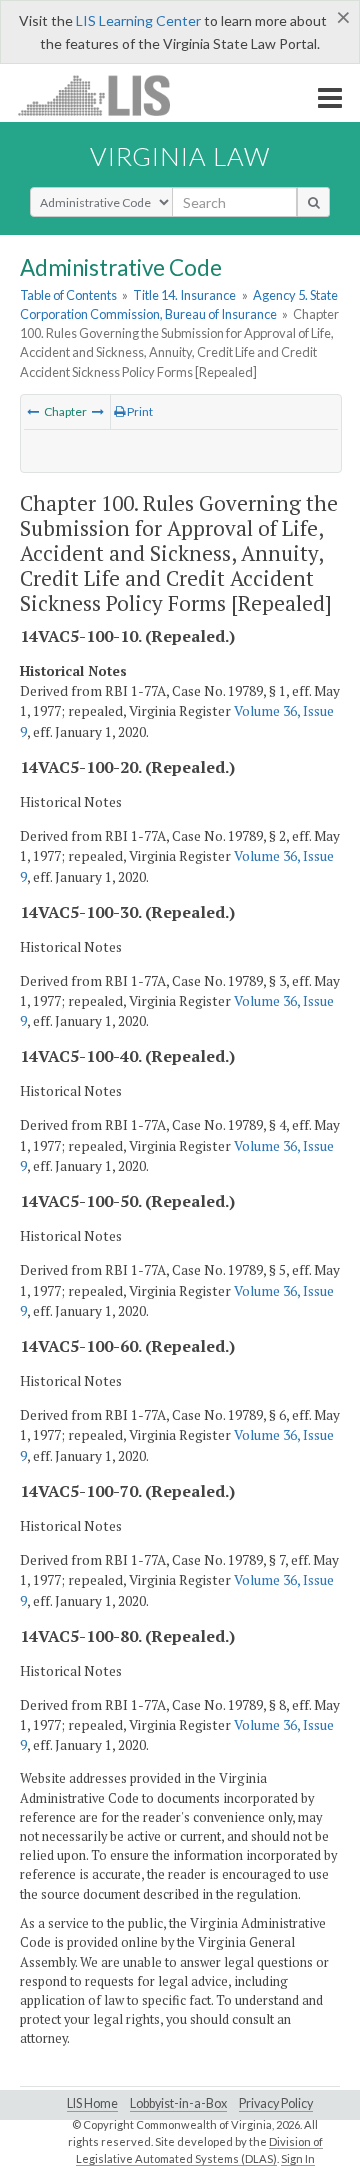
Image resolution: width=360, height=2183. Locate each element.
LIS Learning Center (138, 20)
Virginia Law (180, 156)
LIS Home (92, 2103)
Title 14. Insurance (184, 295)
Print (139, 411)
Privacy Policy (276, 2103)
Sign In (298, 2158)
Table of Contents (68, 295)
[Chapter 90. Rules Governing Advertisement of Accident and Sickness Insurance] (33, 411)
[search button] (313, 202)
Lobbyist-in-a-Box (178, 2103)
